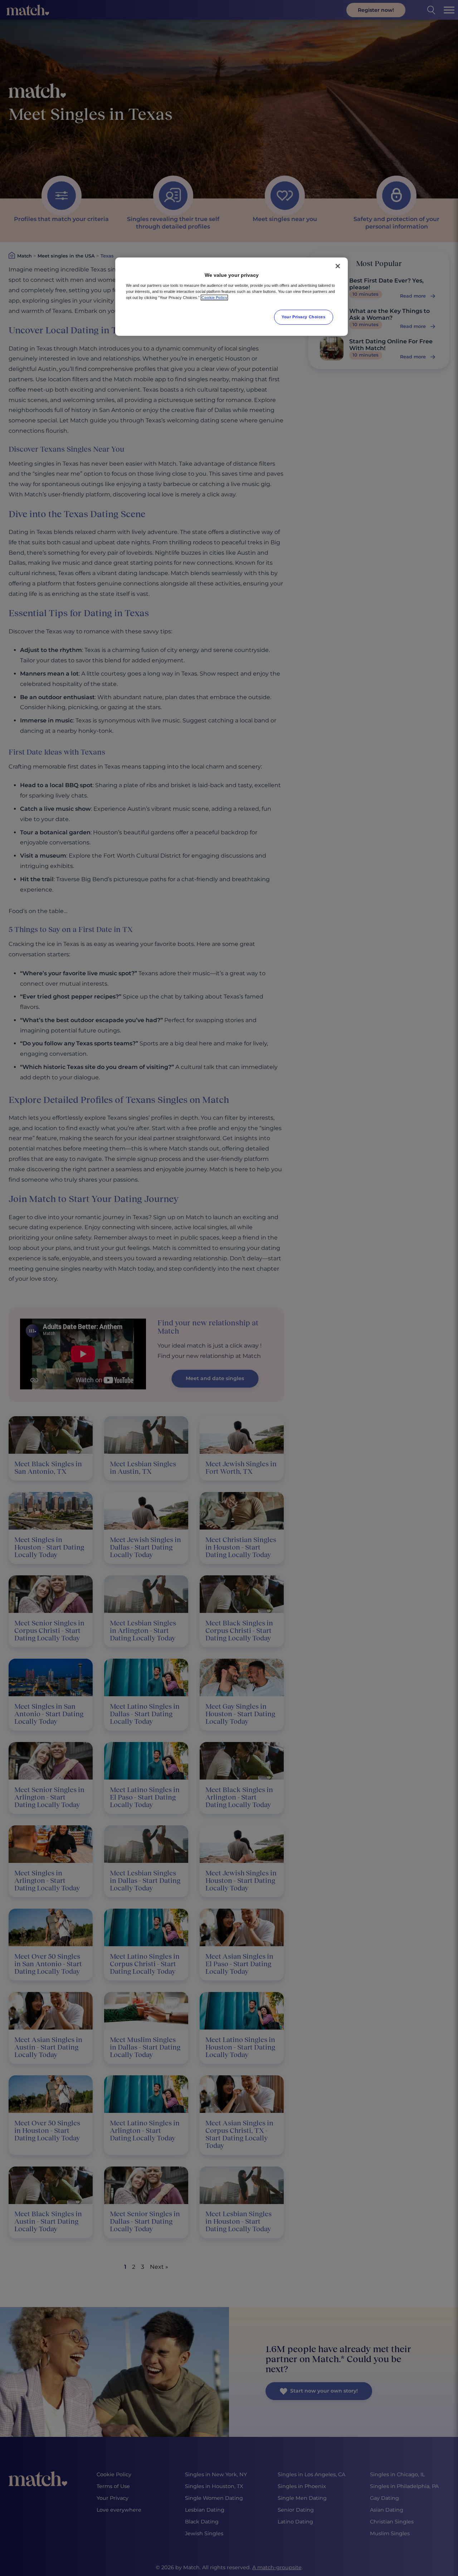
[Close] (338, 266)
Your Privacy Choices (303, 317)
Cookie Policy (214, 298)
